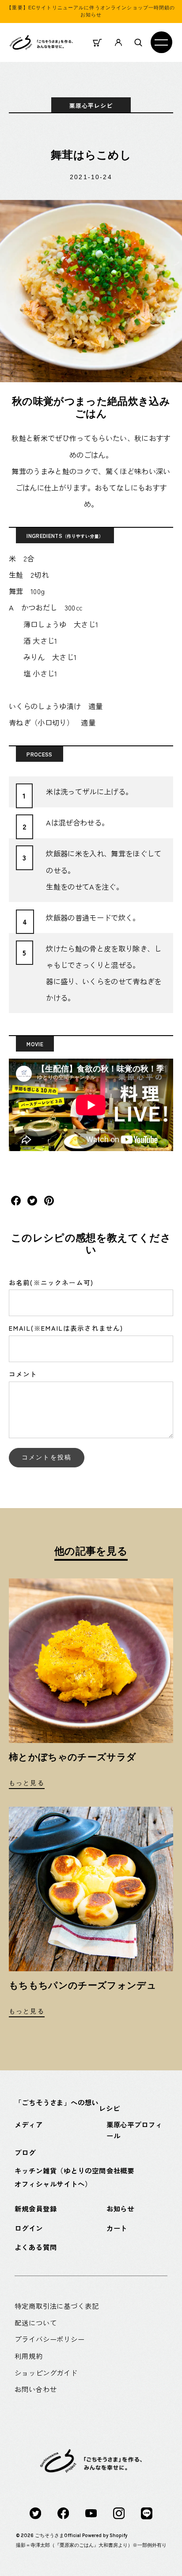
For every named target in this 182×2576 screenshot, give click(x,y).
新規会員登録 (36, 2208)
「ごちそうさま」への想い (57, 2102)
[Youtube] (91, 2513)
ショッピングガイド (46, 2373)
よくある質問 (36, 2247)
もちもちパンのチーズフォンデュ (83, 1985)
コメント (23, 1374)
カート (117, 2228)
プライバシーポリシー (50, 2339)
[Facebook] (63, 2513)
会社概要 (121, 2170)
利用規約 (29, 2356)
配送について (36, 2323)
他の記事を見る (91, 1551)
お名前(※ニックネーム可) (51, 1282)
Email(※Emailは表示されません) (66, 1328)
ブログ (25, 2152)
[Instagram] (119, 2513)
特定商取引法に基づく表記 (57, 2306)
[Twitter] (35, 2513)
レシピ (110, 2108)
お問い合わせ (36, 2389)
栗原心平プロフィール (135, 2130)
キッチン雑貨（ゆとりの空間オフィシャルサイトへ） (60, 2177)
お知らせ (121, 2208)
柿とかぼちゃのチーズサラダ (72, 1757)
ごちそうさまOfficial (58, 2536)
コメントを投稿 (47, 1457)
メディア (29, 2124)
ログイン (29, 2228)
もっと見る (27, 1783)
